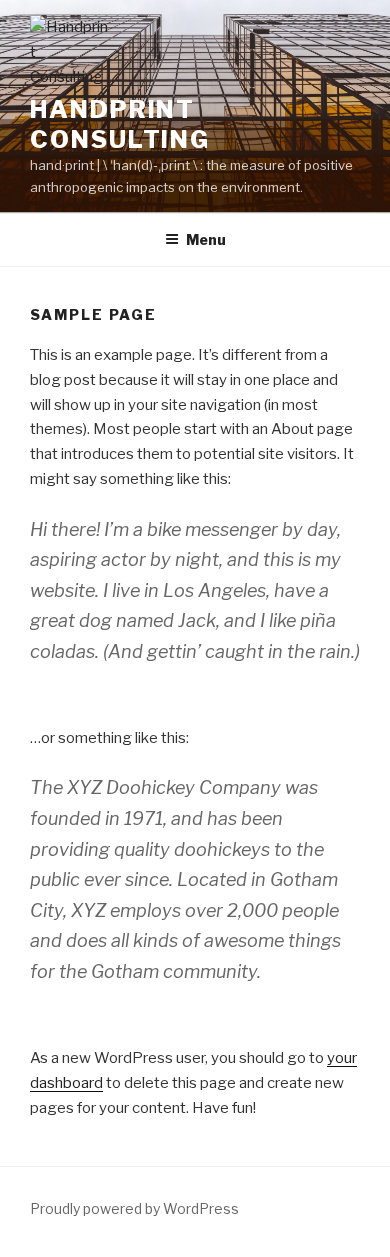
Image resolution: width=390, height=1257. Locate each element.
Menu (206, 239)
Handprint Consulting (120, 124)
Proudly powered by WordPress (134, 1208)
